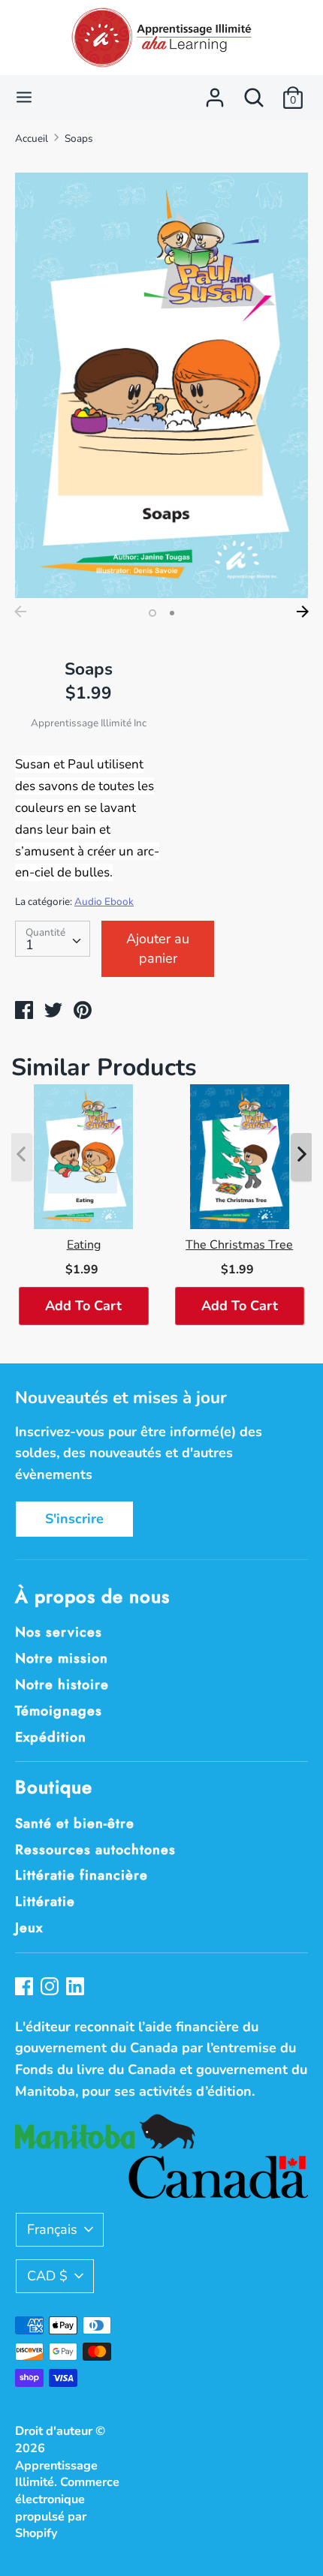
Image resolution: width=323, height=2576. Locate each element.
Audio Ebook (104, 902)
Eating (84, 1245)
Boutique (54, 1787)
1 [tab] (152, 613)
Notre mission (62, 1658)
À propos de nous (92, 1596)
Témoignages (59, 1711)
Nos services (59, 1632)
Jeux (29, 1928)
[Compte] (215, 93)
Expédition (51, 1737)
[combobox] (53, 939)
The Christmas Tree (239, 1245)
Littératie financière (82, 1875)
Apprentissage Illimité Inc (89, 723)
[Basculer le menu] (24, 97)
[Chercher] (254, 93)
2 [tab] (172, 613)
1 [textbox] (30, 945)
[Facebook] (26, 1988)
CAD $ (47, 2276)
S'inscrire (74, 1519)
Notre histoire (62, 1685)
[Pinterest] (77, 1988)
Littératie (45, 1901)
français (52, 2229)
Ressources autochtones (95, 1850)
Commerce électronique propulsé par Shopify (67, 2508)
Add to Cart (83, 1306)
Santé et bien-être (75, 1823)
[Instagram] (51, 1988)
